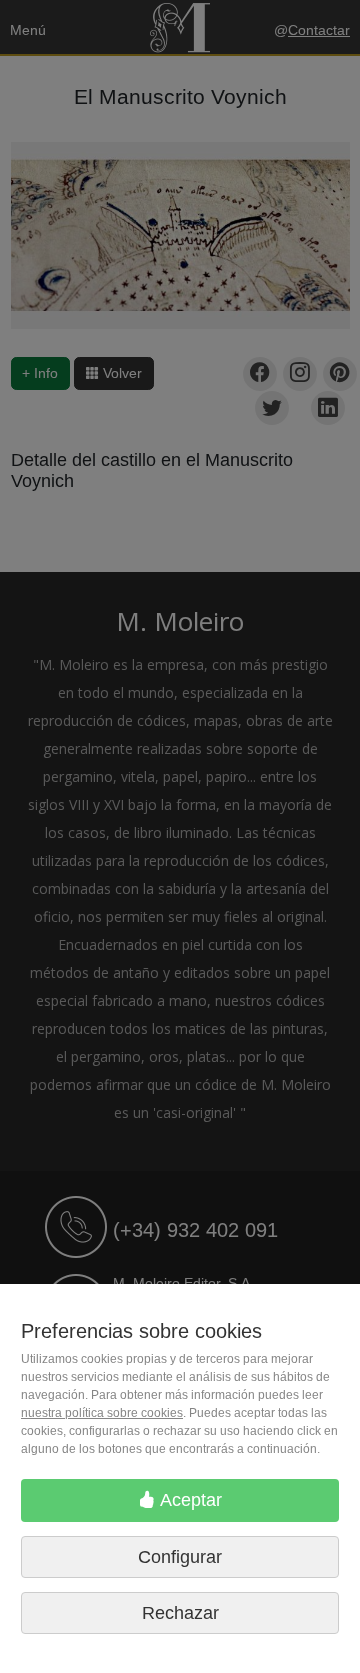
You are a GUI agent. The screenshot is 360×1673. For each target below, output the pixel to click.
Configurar (180, 1557)
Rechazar (180, 1613)
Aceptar (189, 1500)
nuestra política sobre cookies (102, 1413)
